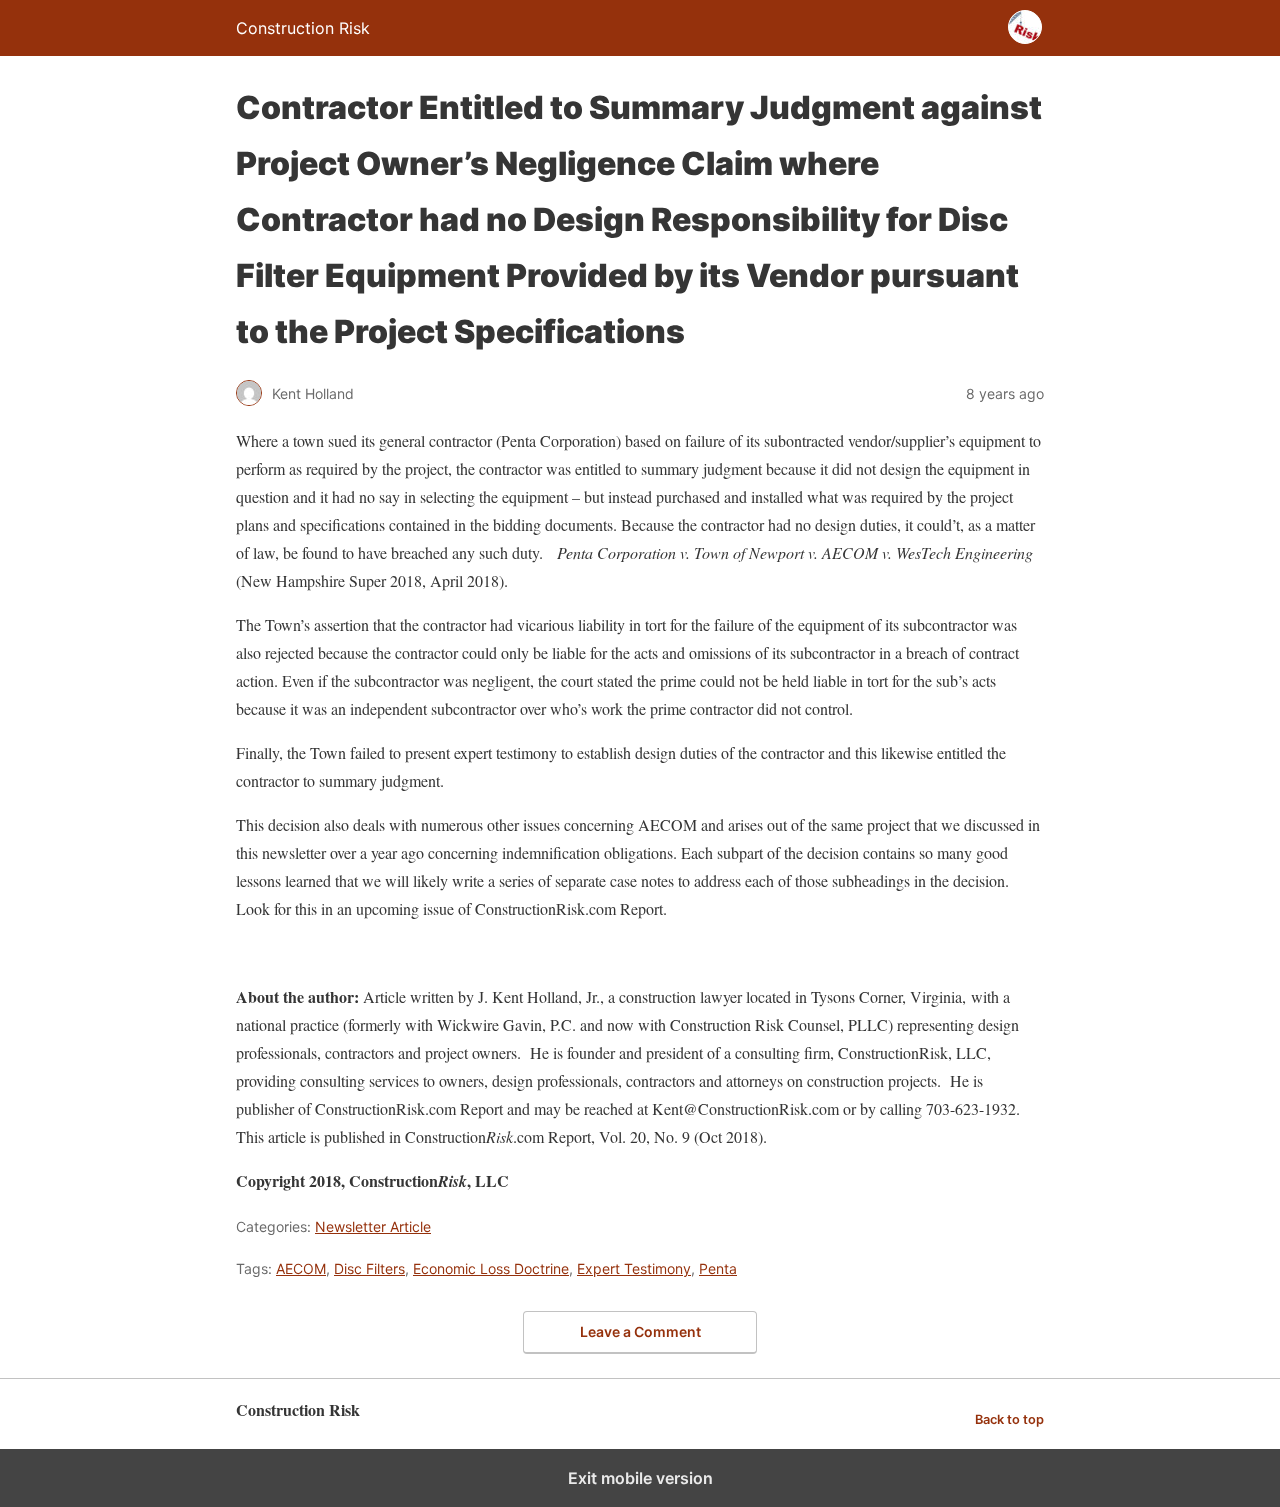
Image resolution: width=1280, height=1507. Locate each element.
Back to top (1009, 1419)
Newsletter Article (373, 1226)
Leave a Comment (640, 1331)
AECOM (301, 1268)
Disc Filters (369, 1268)
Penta (718, 1268)
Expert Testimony (634, 1268)
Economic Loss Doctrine (491, 1268)
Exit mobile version (640, 1478)
